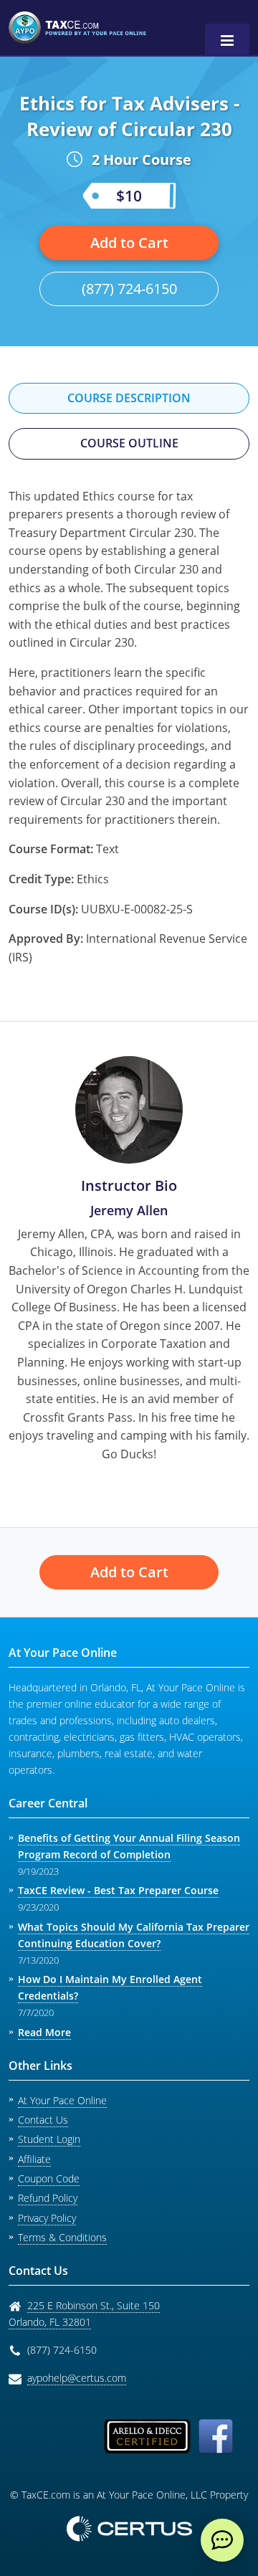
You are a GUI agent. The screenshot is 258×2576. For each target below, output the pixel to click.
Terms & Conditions (62, 2237)
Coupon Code (49, 2178)
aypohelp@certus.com (77, 2378)
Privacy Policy (47, 2218)
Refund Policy (48, 2198)
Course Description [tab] (129, 398)
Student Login (49, 2139)
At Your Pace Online (62, 2100)
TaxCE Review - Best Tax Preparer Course (118, 1890)
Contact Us (43, 2120)
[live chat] (222, 2540)
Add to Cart (129, 243)
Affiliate (34, 2159)
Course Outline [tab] (129, 443)
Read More (44, 2032)
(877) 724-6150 (129, 289)
